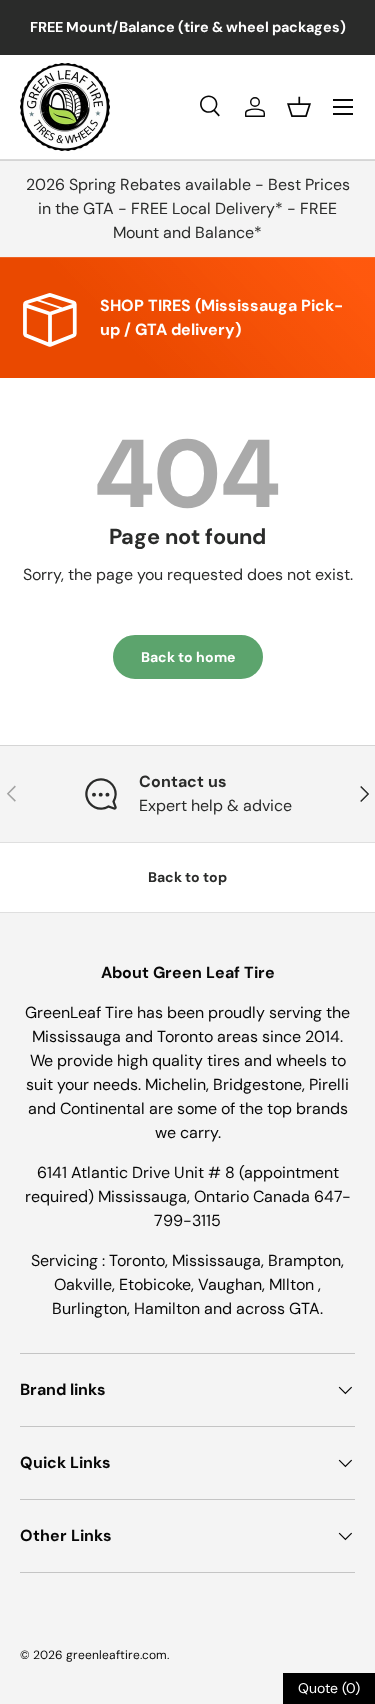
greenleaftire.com (116, 1655)
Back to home (188, 657)
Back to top (187, 877)
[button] (299, 107)
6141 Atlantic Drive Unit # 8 (138, 1172)
